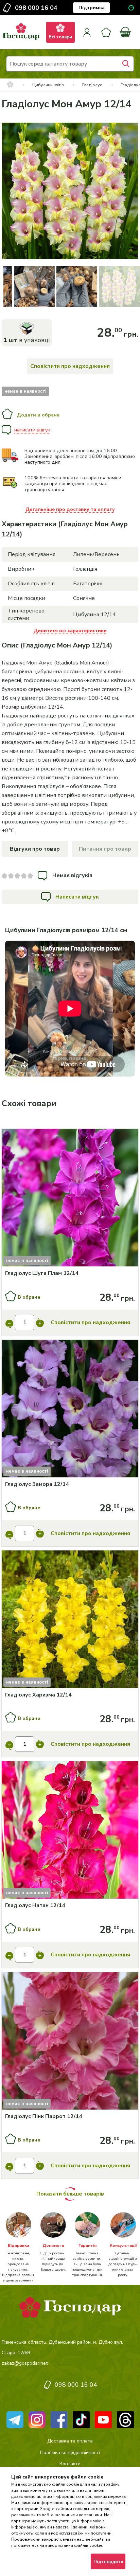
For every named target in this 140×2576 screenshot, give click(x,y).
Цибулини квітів (48, 85)
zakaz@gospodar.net (25, 2363)
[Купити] (70, 1199)
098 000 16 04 (36, 8)
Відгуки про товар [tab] (35, 849)
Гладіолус (92, 85)
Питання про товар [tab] (105, 849)
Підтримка (92, 8)
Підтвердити (108, 2562)
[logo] (21, 40)
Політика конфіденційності (70, 2453)
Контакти (70, 2464)
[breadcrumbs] (10, 85)
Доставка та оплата (70, 2441)
